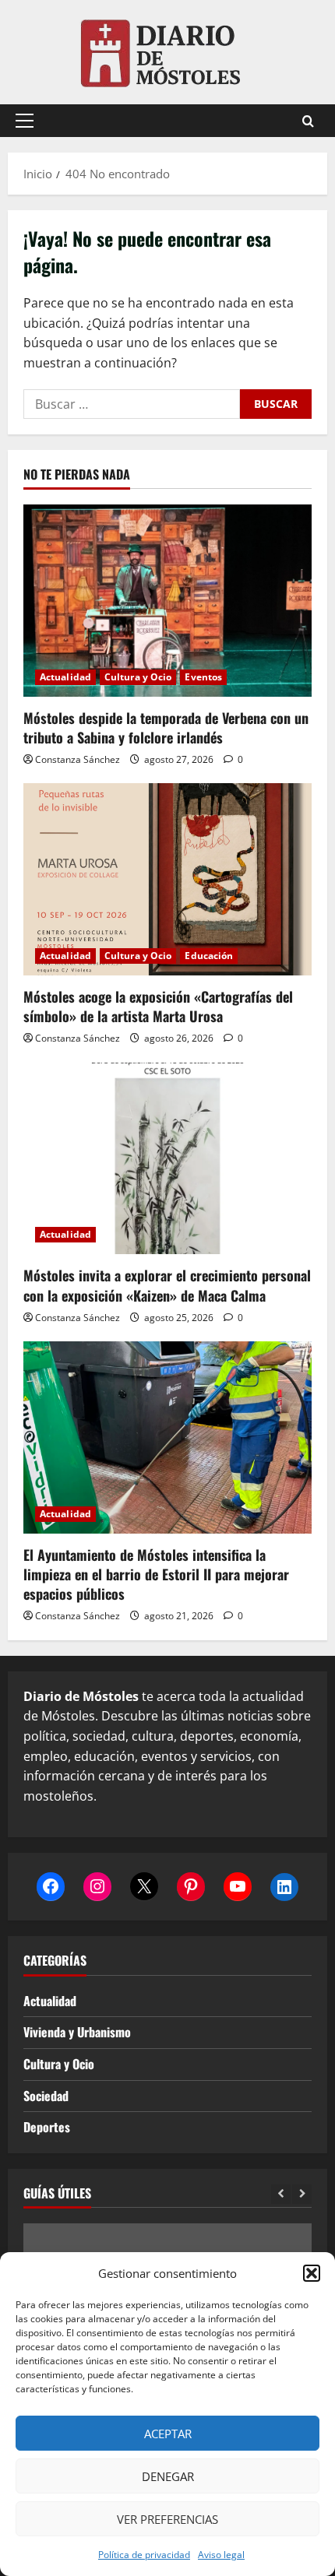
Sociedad (46, 2096)
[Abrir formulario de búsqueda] (308, 121)
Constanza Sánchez (78, 759)
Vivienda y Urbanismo (77, 2032)
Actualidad (65, 677)
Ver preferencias (167, 2519)
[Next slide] (302, 2194)
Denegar (168, 2476)
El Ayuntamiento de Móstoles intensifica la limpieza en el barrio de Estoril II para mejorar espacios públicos (156, 1574)
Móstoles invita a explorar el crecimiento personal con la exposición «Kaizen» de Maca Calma (167, 1285)
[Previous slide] (281, 2194)
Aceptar (168, 2434)
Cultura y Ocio (138, 677)
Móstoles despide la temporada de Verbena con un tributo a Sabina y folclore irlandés (166, 727)
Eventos (203, 677)
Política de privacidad (144, 2555)
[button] (312, 2273)
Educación (209, 956)
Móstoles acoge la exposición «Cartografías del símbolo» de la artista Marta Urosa (158, 1006)
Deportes (47, 2127)
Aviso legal (221, 2555)
